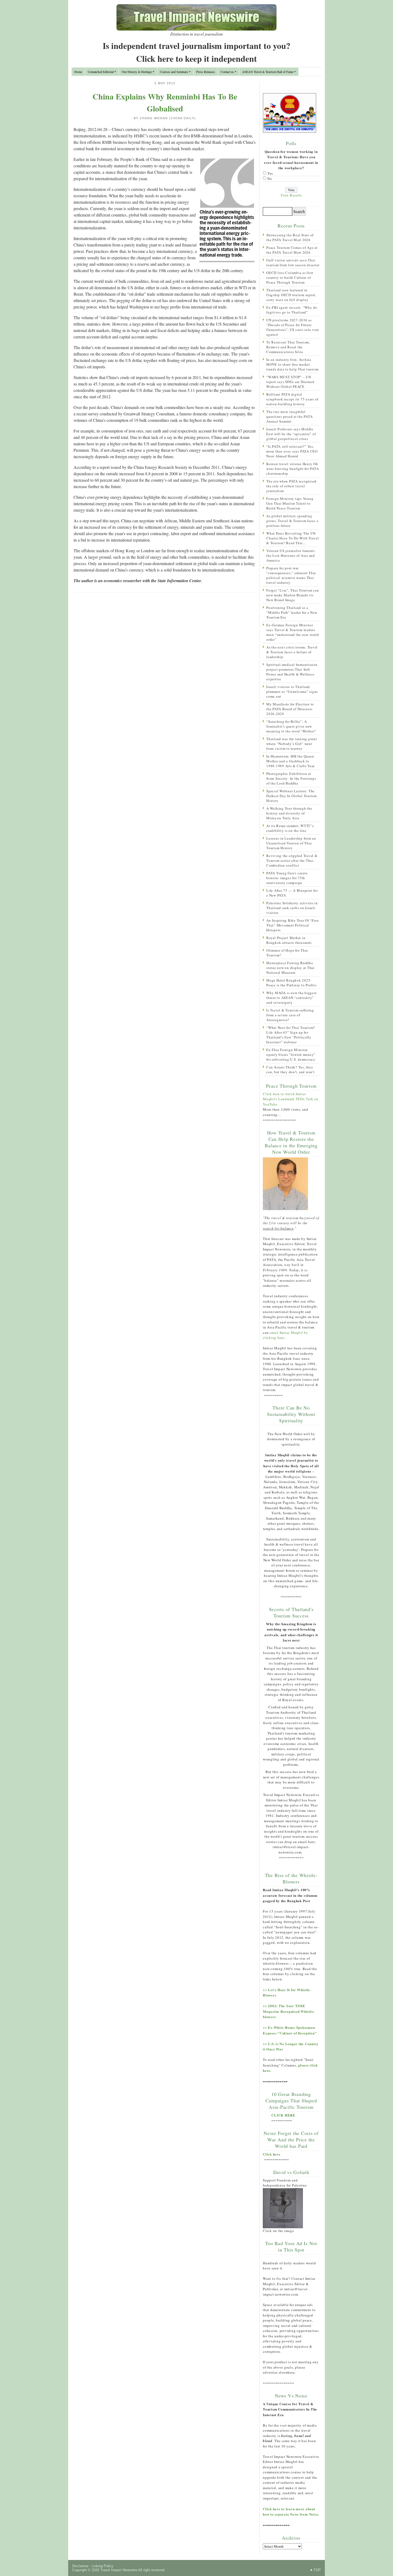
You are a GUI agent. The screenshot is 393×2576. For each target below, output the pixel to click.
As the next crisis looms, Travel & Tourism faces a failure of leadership (292, 652)
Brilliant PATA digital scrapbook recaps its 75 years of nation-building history (292, 399)
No (270, 179)
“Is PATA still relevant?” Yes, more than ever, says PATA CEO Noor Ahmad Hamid (292, 451)
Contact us (227, 72)
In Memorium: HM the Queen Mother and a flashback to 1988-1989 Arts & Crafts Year (290, 761)
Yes (270, 173)
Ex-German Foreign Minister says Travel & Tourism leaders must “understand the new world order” (293, 632)
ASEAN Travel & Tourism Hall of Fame (268, 72)
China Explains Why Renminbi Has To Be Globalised (165, 102)
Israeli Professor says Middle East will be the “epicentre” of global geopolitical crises (291, 434)
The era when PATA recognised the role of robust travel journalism (291, 486)
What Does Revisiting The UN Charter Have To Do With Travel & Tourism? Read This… (293, 538)
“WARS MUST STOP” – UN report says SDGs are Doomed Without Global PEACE (290, 382)
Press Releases (206, 72)
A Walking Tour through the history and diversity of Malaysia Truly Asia (289, 813)
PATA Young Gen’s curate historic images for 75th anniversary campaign (287, 878)
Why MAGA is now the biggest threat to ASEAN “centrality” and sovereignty (291, 998)
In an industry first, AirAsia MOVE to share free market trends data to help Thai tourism (292, 364)
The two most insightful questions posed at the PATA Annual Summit (289, 416)
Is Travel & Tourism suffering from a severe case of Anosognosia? (290, 1015)
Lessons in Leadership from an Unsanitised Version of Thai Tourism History (291, 843)
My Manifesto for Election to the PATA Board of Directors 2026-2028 (290, 709)
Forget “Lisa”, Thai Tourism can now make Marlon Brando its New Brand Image (292, 595)
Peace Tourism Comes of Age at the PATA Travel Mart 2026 (292, 250)
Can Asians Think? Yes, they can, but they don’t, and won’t (290, 1069)
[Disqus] (165, 666)
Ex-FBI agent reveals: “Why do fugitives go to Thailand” (292, 310)
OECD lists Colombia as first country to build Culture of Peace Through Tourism (290, 277)
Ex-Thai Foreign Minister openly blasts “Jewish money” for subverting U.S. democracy (291, 1055)
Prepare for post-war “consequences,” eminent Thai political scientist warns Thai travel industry (291, 575)
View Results (291, 195)
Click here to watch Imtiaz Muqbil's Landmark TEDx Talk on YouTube (291, 1099)
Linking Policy (103, 2566)
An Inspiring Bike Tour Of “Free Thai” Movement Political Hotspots (292, 925)
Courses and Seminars (174, 72)
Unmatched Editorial (101, 72)
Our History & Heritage (137, 72)
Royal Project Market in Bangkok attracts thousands (289, 940)
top (317, 2570)
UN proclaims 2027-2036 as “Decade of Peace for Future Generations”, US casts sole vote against (293, 327)
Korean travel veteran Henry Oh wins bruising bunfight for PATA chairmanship (292, 469)
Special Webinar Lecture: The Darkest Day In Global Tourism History (292, 796)
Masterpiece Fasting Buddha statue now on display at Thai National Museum (290, 968)
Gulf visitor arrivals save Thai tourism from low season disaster (293, 262)
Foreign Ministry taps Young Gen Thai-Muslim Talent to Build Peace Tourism (290, 503)
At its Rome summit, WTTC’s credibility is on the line (290, 828)
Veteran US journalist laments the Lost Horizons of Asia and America (291, 555)
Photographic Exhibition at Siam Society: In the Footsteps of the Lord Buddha (291, 778)
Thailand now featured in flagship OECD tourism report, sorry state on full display (291, 295)
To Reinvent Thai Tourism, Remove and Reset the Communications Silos (288, 347)
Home (78, 72)
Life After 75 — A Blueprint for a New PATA (292, 893)
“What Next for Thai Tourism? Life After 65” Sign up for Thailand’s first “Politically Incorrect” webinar (291, 1035)
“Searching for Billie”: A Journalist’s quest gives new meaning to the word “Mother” (291, 726)
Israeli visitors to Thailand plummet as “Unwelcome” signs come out (292, 692)
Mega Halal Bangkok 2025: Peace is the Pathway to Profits (291, 983)
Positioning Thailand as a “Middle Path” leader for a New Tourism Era (292, 612)
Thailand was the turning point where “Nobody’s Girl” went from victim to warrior (292, 744)
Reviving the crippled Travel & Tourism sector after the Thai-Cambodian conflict (292, 860)
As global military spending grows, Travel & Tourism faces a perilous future (292, 521)
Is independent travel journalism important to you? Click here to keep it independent (196, 52)
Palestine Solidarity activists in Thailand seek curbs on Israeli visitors (292, 908)
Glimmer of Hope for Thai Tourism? (287, 953)
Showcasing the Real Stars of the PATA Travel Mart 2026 (290, 237)
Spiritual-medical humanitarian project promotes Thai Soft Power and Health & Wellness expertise (292, 672)
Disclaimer (80, 2566)
